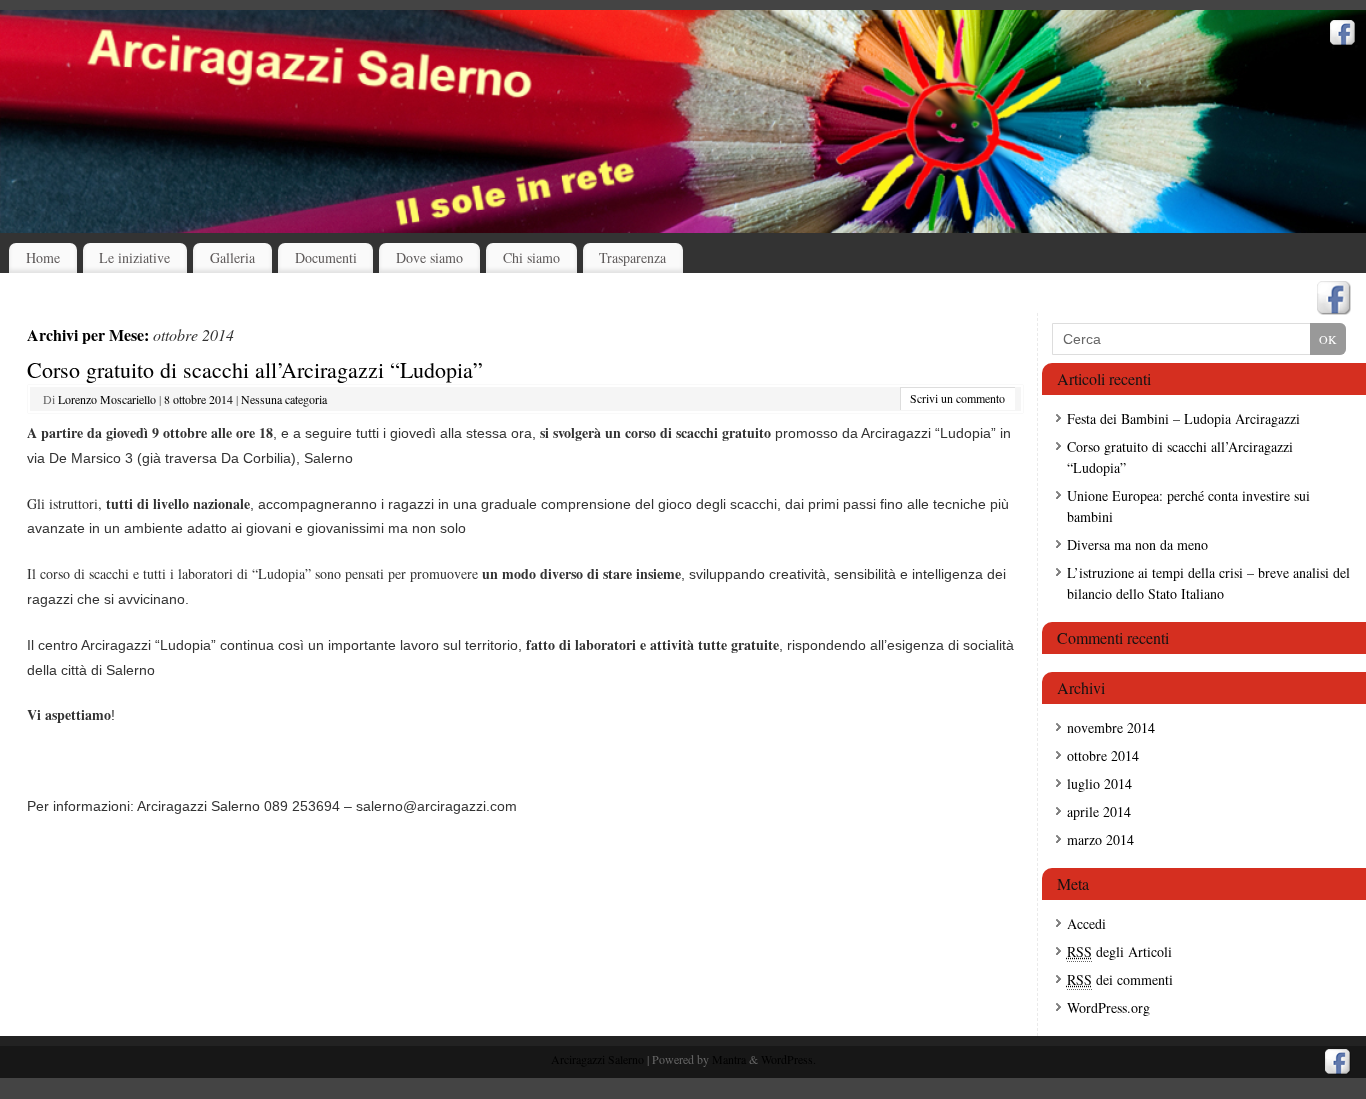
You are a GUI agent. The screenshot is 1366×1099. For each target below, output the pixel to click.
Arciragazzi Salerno (597, 1059)
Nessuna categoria (284, 399)
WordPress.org (1108, 1007)
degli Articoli (1119, 951)
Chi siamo (531, 257)
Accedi (1086, 923)
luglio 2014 (1099, 783)
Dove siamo (429, 257)
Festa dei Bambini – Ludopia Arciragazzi (1183, 418)
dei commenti (1120, 979)
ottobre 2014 (1103, 755)
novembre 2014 (1111, 727)
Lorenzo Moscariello (107, 399)
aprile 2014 (1099, 811)
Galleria (232, 257)
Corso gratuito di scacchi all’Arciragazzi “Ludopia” (255, 369)
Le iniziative (134, 257)
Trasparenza (632, 257)
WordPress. (788, 1059)
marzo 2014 (1100, 839)
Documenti (326, 257)
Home (43, 257)
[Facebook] (1343, 35)
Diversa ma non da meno (1137, 544)
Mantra (729, 1059)
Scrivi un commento (957, 398)
